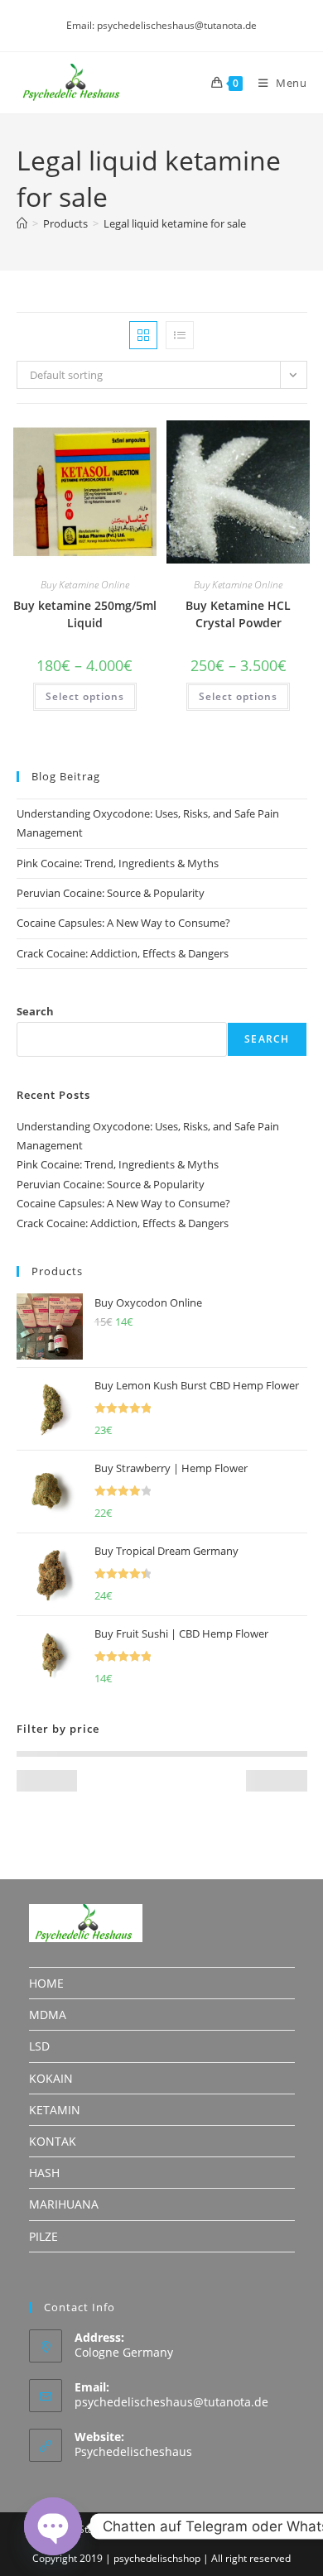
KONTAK (53, 2141)
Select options (85, 696)
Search (35, 1011)
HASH (44, 2173)
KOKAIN (51, 2078)
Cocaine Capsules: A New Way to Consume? (123, 923)
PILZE (43, 2236)
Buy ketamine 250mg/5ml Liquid (85, 614)
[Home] (22, 223)
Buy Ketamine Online (85, 585)
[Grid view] (143, 335)
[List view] (180, 335)
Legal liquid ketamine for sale (175, 223)
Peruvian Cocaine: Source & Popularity (111, 893)
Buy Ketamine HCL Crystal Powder (238, 614)
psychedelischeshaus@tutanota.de (171, 2402)
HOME (46, 1983)
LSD (39, 2046)
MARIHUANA (64, 2204)
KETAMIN (55, 2110)
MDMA (48, 2015)
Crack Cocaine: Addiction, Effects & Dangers (123, 953)
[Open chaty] (53, 2526)
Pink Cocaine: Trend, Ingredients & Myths (118, 863)
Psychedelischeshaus (133, 2451)
